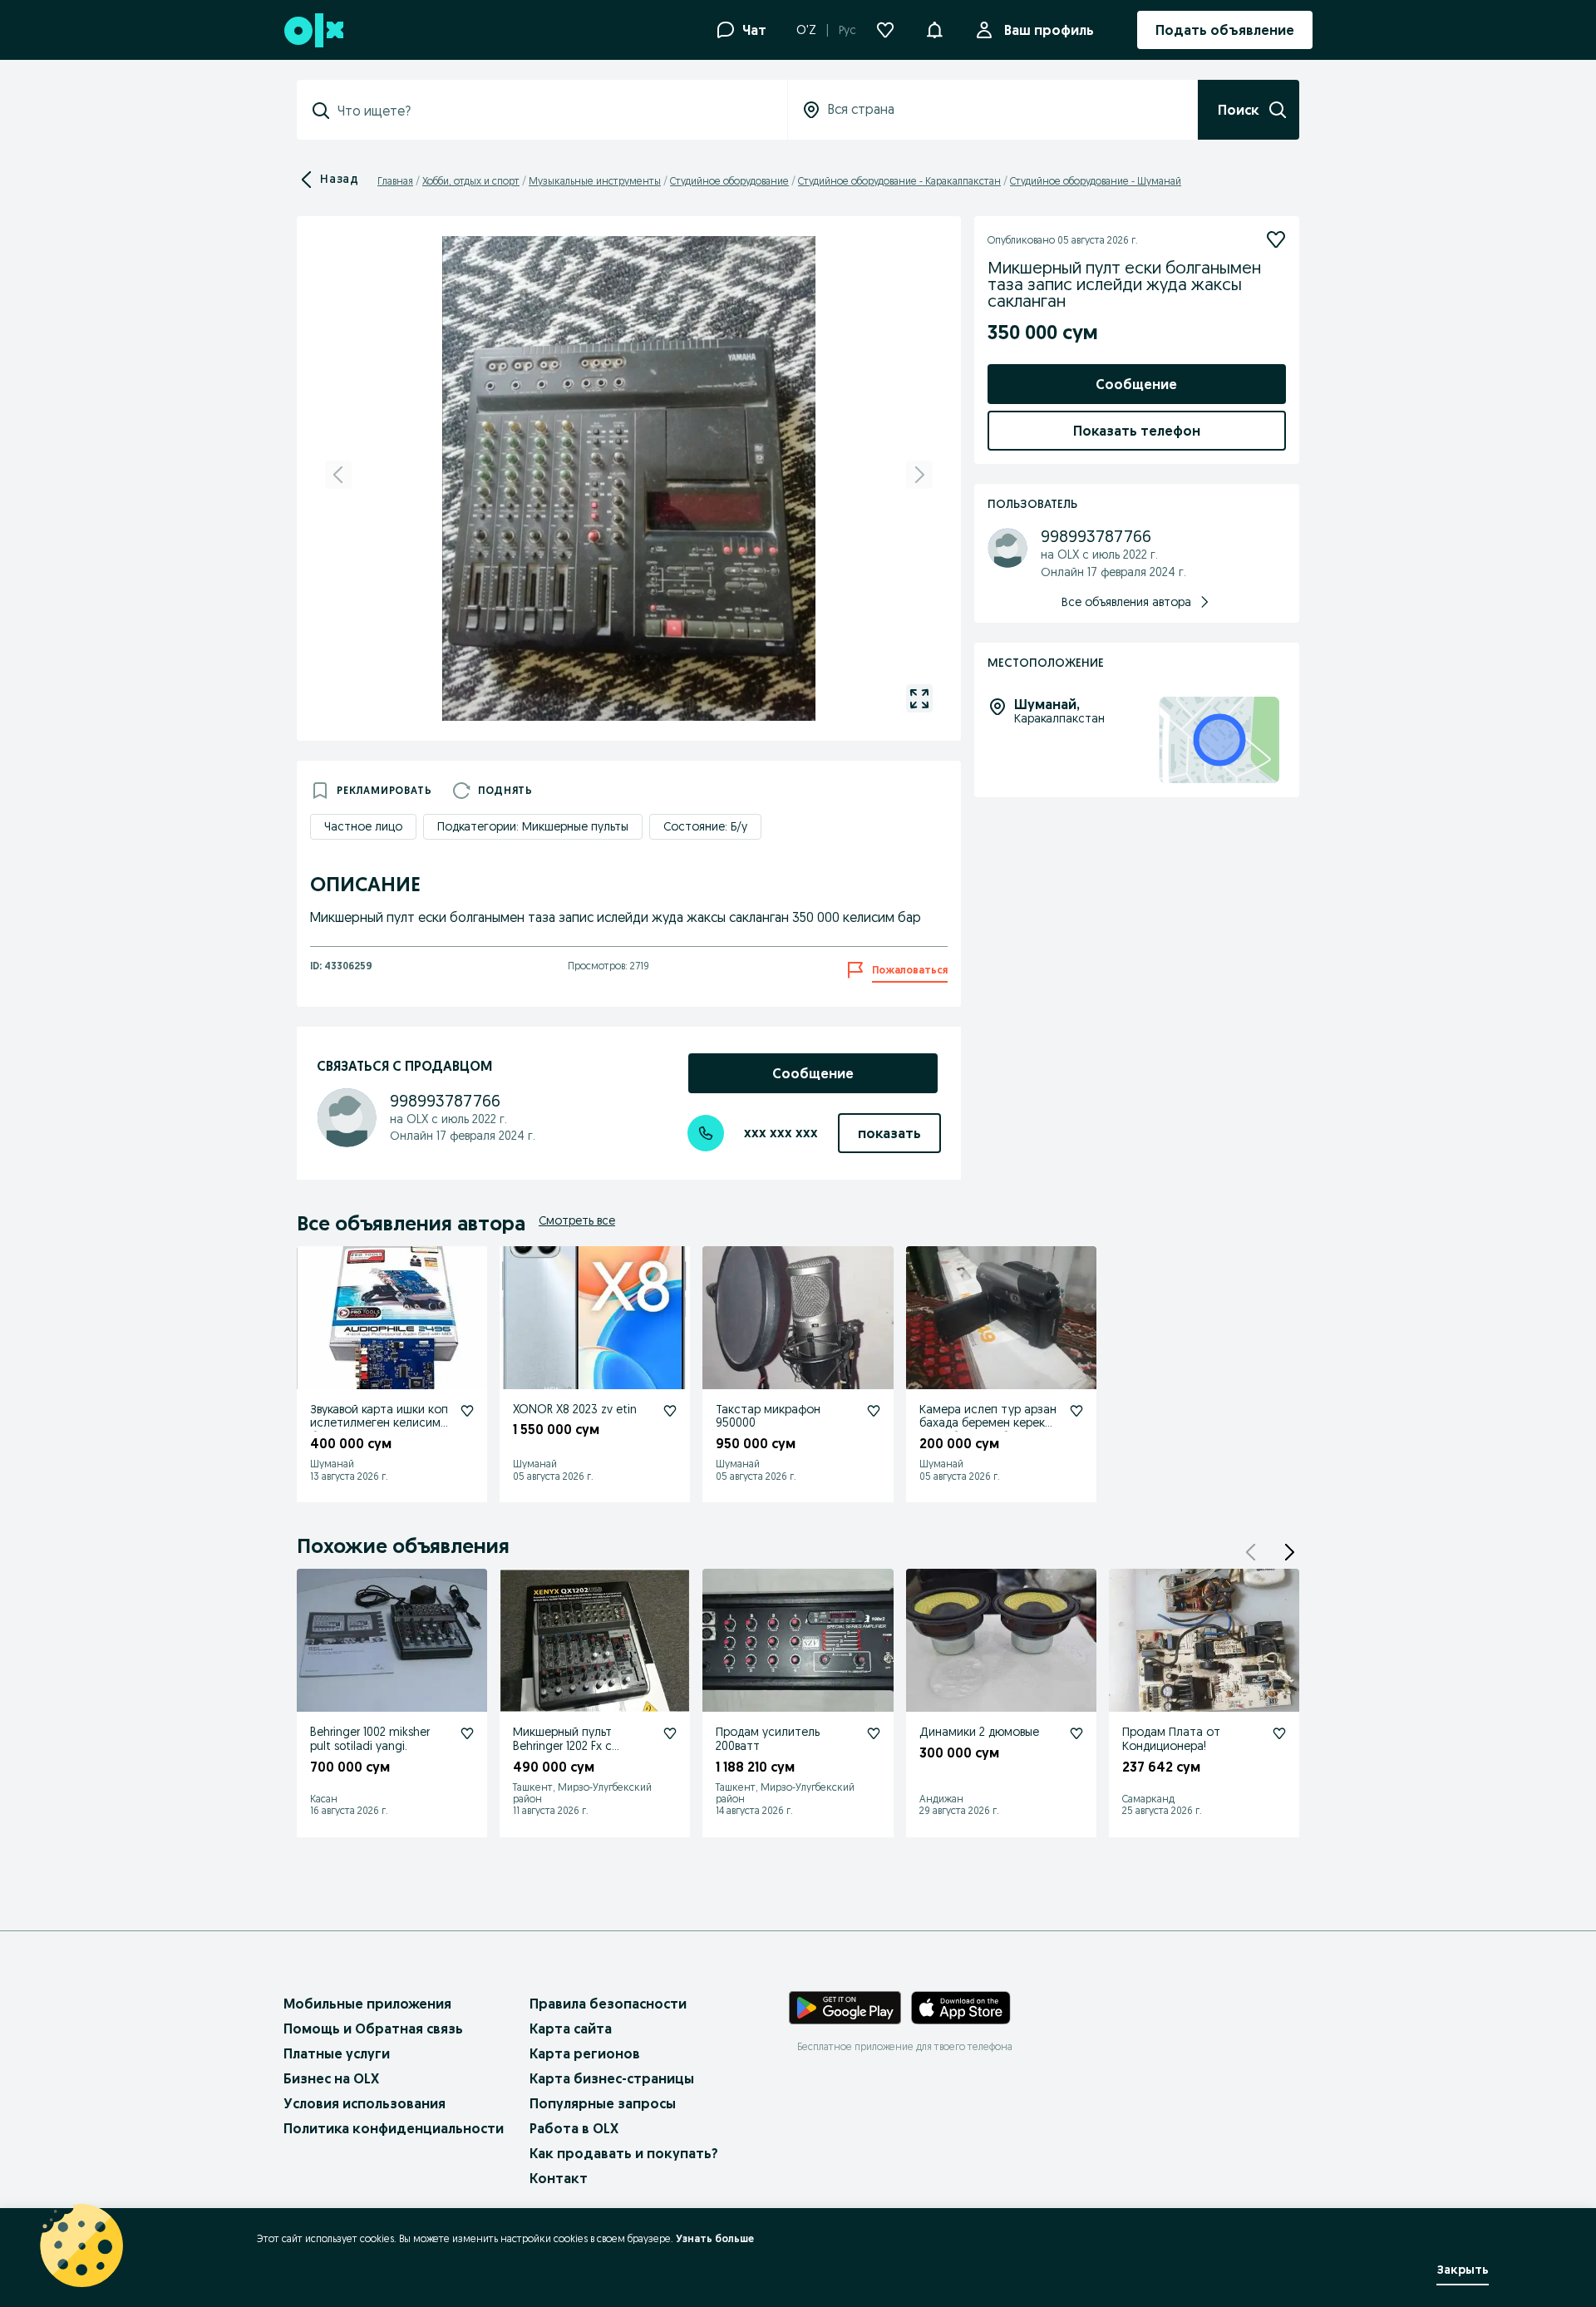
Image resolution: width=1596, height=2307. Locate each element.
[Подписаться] (1276, 239)
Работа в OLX (574, 2128)
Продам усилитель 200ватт (768, 1739)
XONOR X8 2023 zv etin (575, 1409)
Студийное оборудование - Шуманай (1096, 181)
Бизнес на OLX (331, 2078)
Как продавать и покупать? (624, 2153)
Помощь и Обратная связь (373, 2028)
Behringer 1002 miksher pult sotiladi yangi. (370, 1739)
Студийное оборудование (729, 181)
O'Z (806, 30)
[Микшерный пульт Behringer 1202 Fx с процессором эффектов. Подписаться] (670, 1733)
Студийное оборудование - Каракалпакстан (899, 181)
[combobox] (552, 111)
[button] (934, 28)
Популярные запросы (603, 2103)
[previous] (338, 475)
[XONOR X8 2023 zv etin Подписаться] (670, 1411)
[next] (919, 475)
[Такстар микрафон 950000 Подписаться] (874, 1411)
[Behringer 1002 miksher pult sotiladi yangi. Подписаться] (467, 1733)
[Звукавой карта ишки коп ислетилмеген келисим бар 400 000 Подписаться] (467, 1411)
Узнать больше (715, 2238)
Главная (395, 181)
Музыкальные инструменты (595, 181)
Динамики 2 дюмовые (979, 1732)
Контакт (559, 2178)
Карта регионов (585, 2053)
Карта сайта (571, 2028)
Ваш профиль (1049, 30)
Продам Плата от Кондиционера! (1171, 1739)
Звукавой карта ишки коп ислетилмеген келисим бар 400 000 (379, 1423)
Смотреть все (577, 1220)
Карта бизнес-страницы (612, 2078)
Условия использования (365, 2103)
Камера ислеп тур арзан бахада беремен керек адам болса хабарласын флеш (988, 1430)
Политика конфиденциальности (394, 2128)
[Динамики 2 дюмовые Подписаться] (1076, 1733)
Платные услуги (337, 2053)
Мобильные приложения (367, 2004)
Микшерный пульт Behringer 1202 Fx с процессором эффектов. (581, 1746)
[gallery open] (919, 698)
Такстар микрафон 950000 (768, 1416)
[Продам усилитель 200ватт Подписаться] (874, 1733)
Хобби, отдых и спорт (471, 181)
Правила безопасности (608, 2004)
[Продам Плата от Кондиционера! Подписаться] (1279, 1733)
